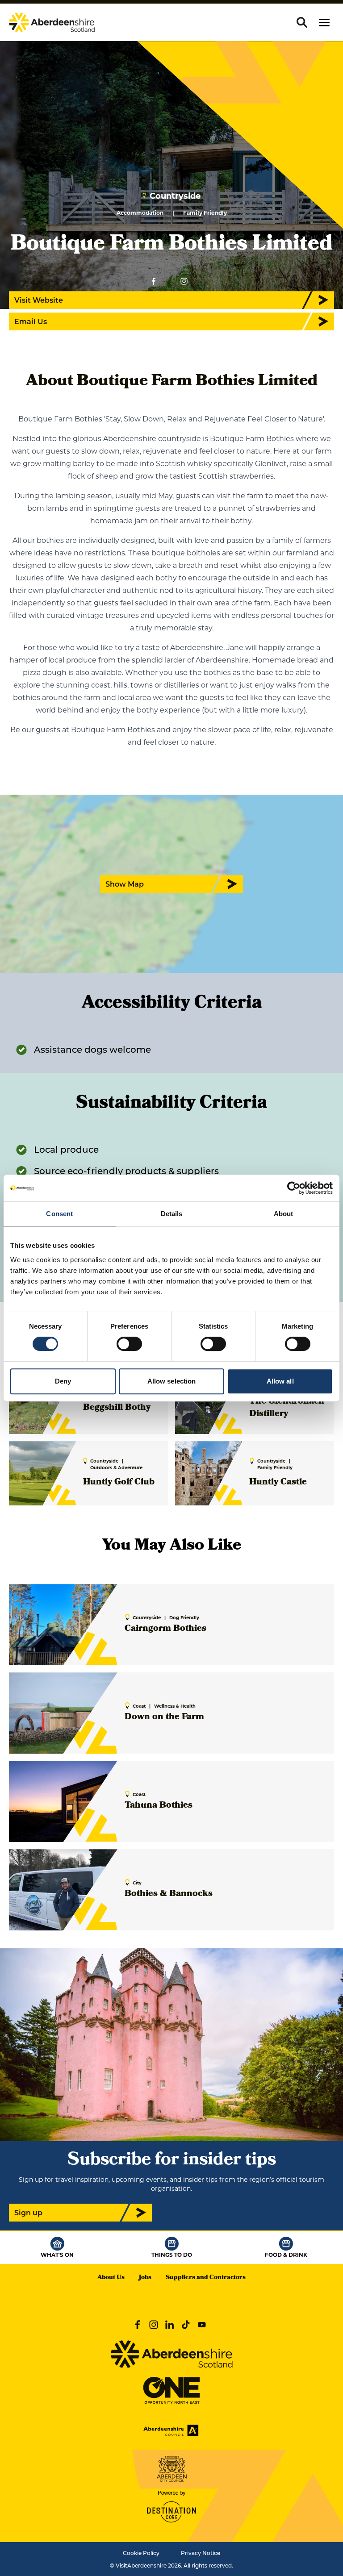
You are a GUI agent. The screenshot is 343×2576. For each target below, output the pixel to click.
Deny (63, 1381)
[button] (324, 23)
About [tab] (284, 1214)
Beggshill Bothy (117, 1408)
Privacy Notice (201, 2553)
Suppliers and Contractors (206, 2278)
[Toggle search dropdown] (302, 22)
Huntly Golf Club (119, 1483)
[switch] (129, 1344)
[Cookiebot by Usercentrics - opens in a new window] (294, 1188)
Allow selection (172, 1381)
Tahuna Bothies (159, 1806)
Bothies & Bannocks (169, 1894)
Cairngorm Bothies (165, 1629)
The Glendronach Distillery (287, 1408)
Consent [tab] (59, 1214)
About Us (111, 2278)
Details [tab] (172, 1214)
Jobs (145, 2278)
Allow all (280, 1381)
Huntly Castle (278, 1483)
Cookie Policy (141, 2553)
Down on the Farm (164, 1717)
